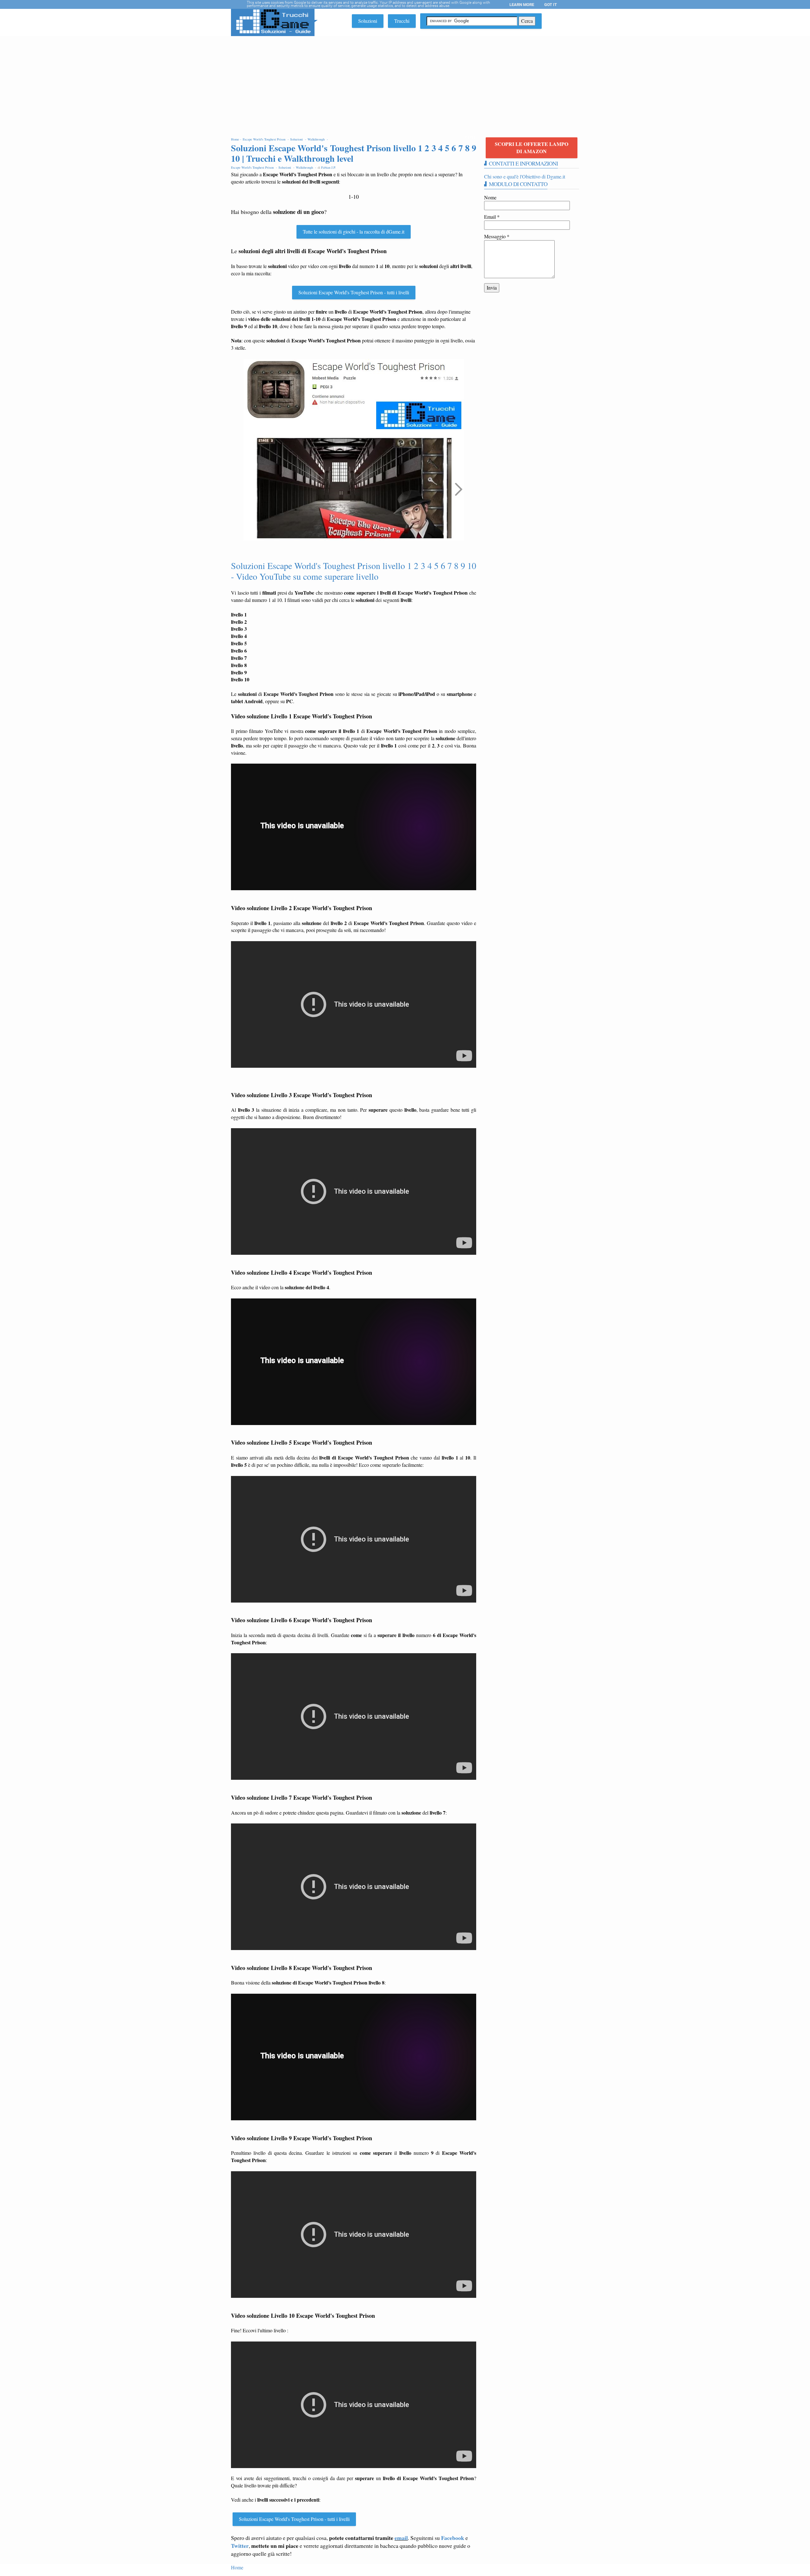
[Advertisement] (405, 84)
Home (237, 2567)
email (401, 2538)
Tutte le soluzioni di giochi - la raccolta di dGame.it (354, 231)
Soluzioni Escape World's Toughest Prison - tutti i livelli (354, 292)
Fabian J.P (328, 167)
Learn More (522, 5)
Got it (551, 5)
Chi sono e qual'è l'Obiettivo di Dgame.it (525, 176)
